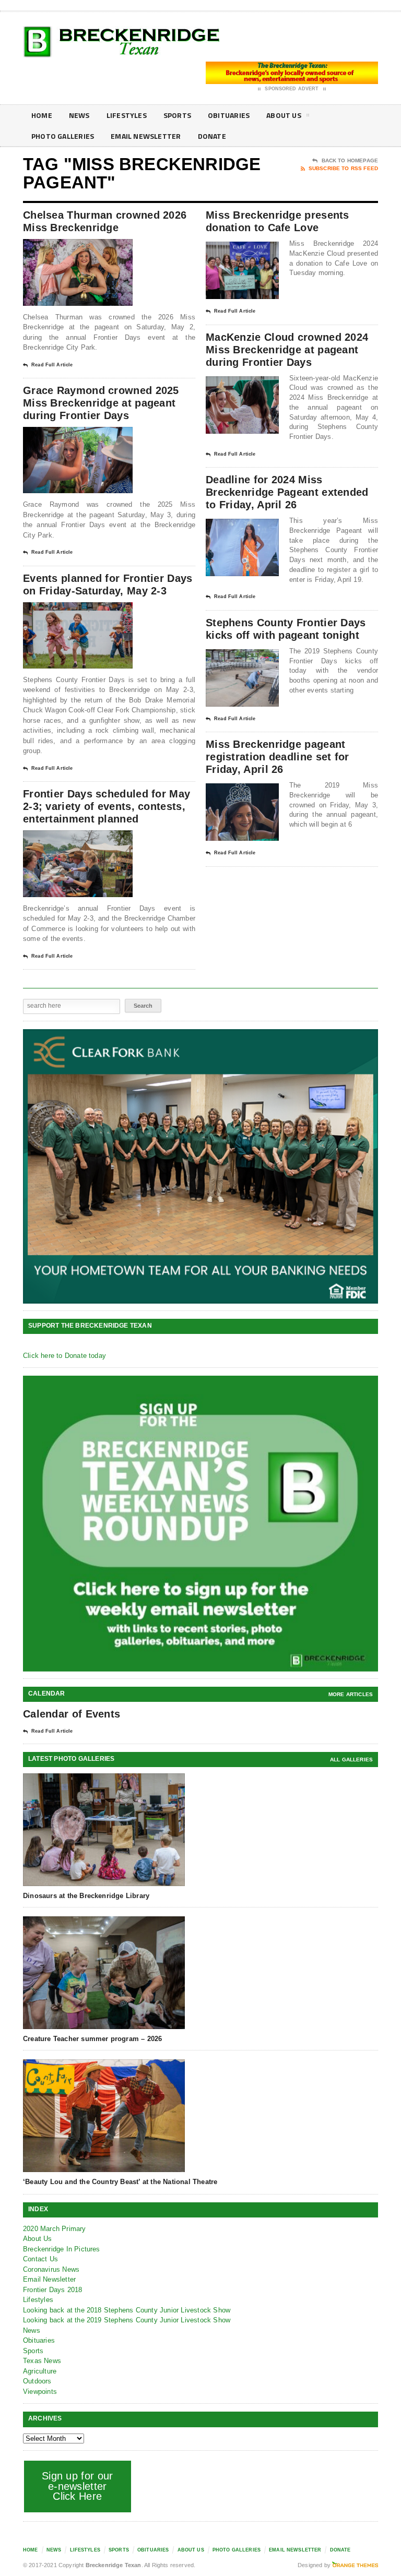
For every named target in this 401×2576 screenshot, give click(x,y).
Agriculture (40, 2371)
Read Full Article (52, 365)
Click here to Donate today (64, 1356)
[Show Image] (65, 248)
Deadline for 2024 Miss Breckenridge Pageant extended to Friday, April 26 (287, 492)
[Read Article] (91, 248)
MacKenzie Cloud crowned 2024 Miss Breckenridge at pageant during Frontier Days (287, 350)
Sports (177, 115)
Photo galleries (63, 136)
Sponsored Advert (292, 89)
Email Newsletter (146, 136)
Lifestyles (127, 115)
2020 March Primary (55, 2229)
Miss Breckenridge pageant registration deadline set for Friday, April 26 (278, 757)
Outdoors (37, 2381)
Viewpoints (40, 2392)
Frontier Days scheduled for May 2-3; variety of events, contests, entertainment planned (107, 806)
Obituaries (229, 115)
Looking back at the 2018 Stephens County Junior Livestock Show (127, 2310)
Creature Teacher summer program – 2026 (92, 2039)
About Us (284, 115)
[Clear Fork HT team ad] (200, 1166)
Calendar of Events (72, 1714)
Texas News (42, 2361)
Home (42, 115)
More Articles (351, 1694)
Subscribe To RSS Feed (343, 168)
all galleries (351, 1760)
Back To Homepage (350, 160)
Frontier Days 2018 (53, 2290)
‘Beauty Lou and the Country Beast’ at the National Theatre (120, 2182)
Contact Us (40, 2259)
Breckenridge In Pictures (62, 2249)
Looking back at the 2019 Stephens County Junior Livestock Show (127, 2320)
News (79, 115)
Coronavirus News (51, 2269)
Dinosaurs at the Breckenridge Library (86, 1896)
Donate (212, 136)
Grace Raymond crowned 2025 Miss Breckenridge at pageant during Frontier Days (101, 403)
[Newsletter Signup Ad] (200, 1524)
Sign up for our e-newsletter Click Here (78, 2486)
